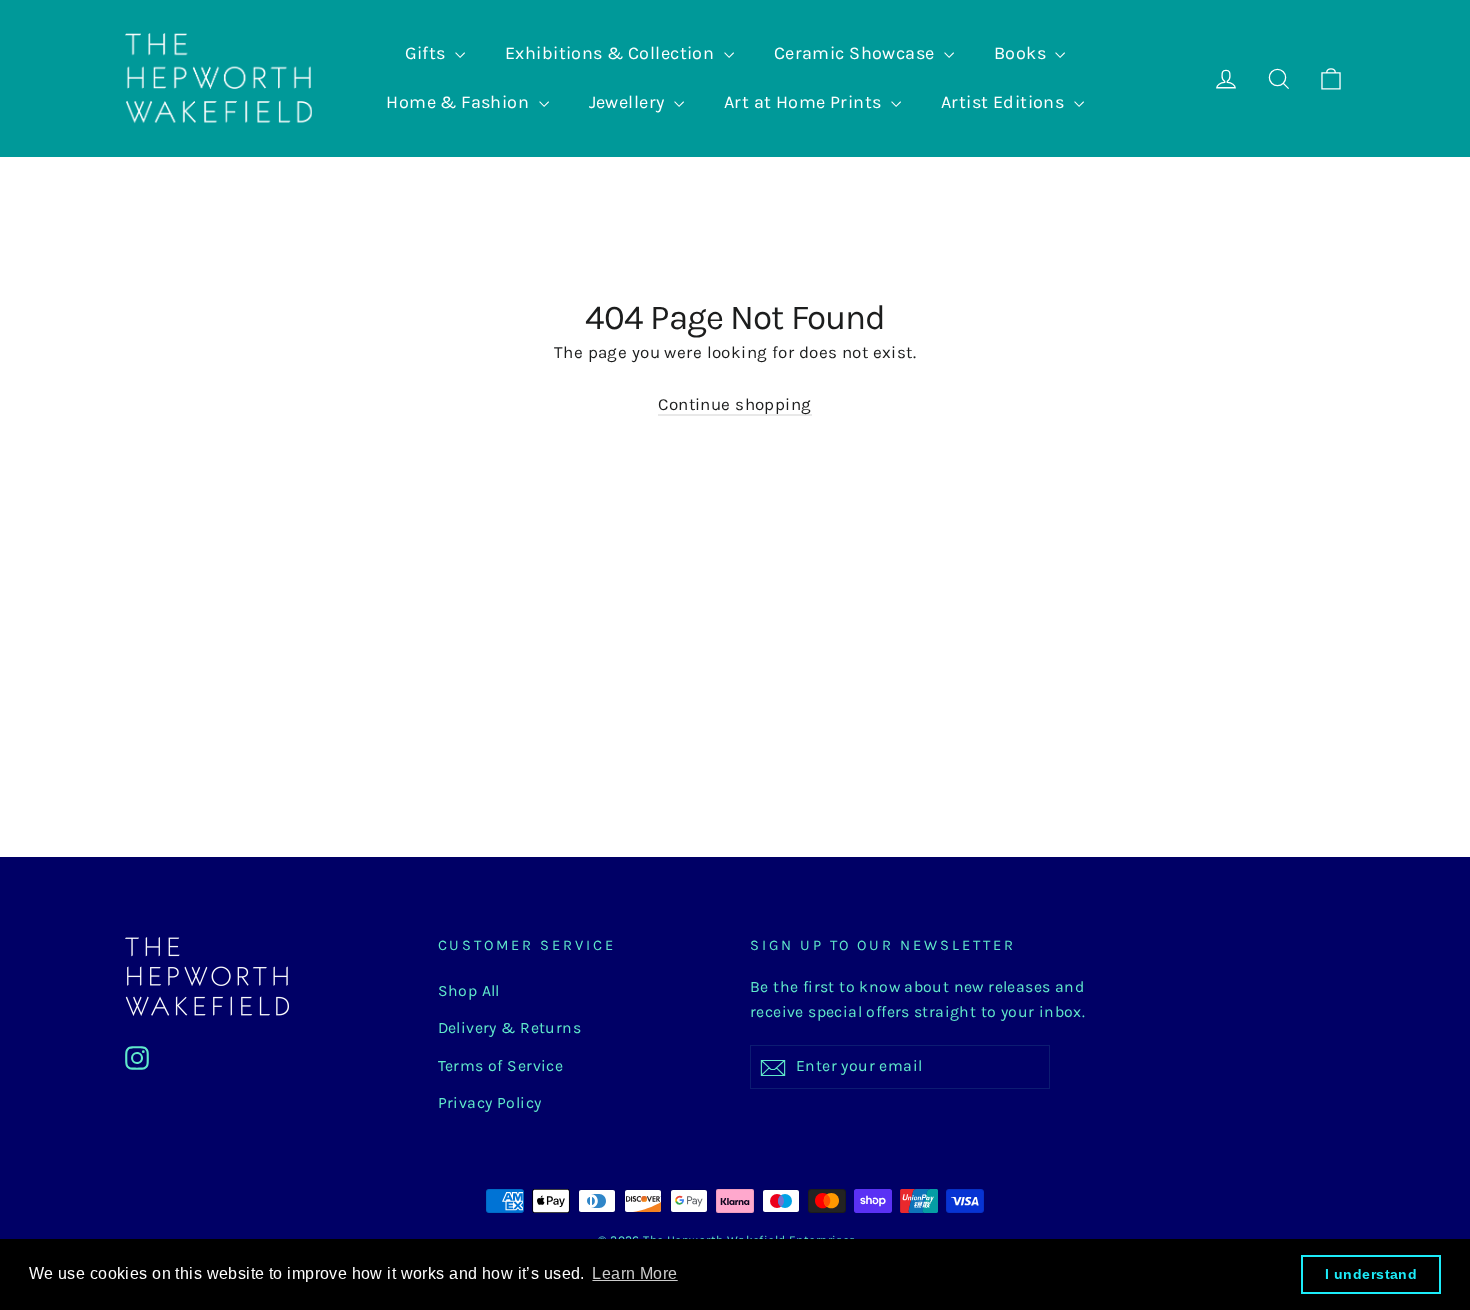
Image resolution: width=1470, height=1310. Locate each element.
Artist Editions (1005, 102)
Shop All (469, 991)
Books (1022, 53)
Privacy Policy (490, 1103)
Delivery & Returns (510, 1028)
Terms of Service (501, 1066)
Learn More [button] (634, 1273)
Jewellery (629, 102)
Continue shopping (734, 404)
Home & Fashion (459, 102)
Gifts (428, 53)
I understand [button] (1371, 1274)
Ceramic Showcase (856, 53)
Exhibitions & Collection (612, 53)
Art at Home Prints (805, 102)
